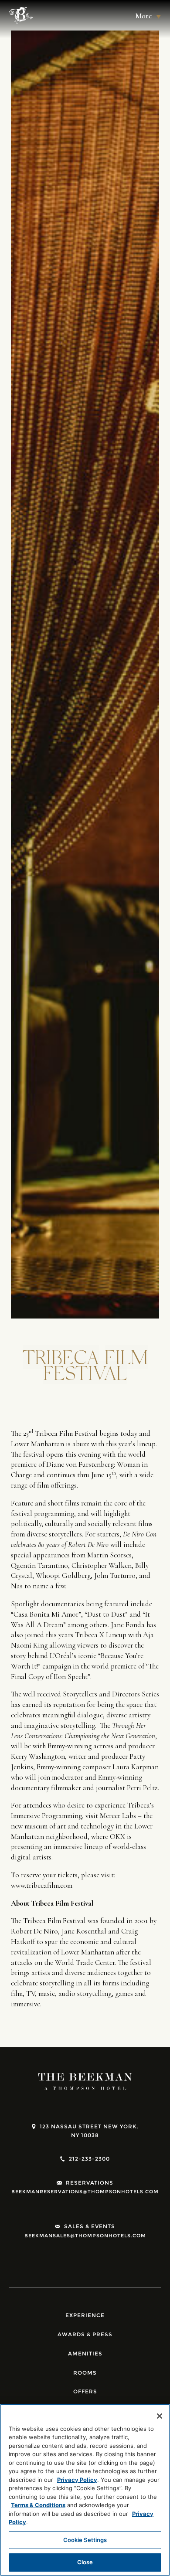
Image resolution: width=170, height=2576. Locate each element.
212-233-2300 (89, 2159)
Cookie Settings (85, 2540)
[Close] (160, 2416)
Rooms (85, 2373)
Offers (85, 2391)
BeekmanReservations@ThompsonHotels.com (85, 2192)
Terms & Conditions (38, 2505)
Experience (85, 2315)
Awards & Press (85, 2334)
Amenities (85, 2353)
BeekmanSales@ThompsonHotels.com (85, 2236)
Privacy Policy (77, 2480)
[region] (85, 2490)
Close (85, 2562)
